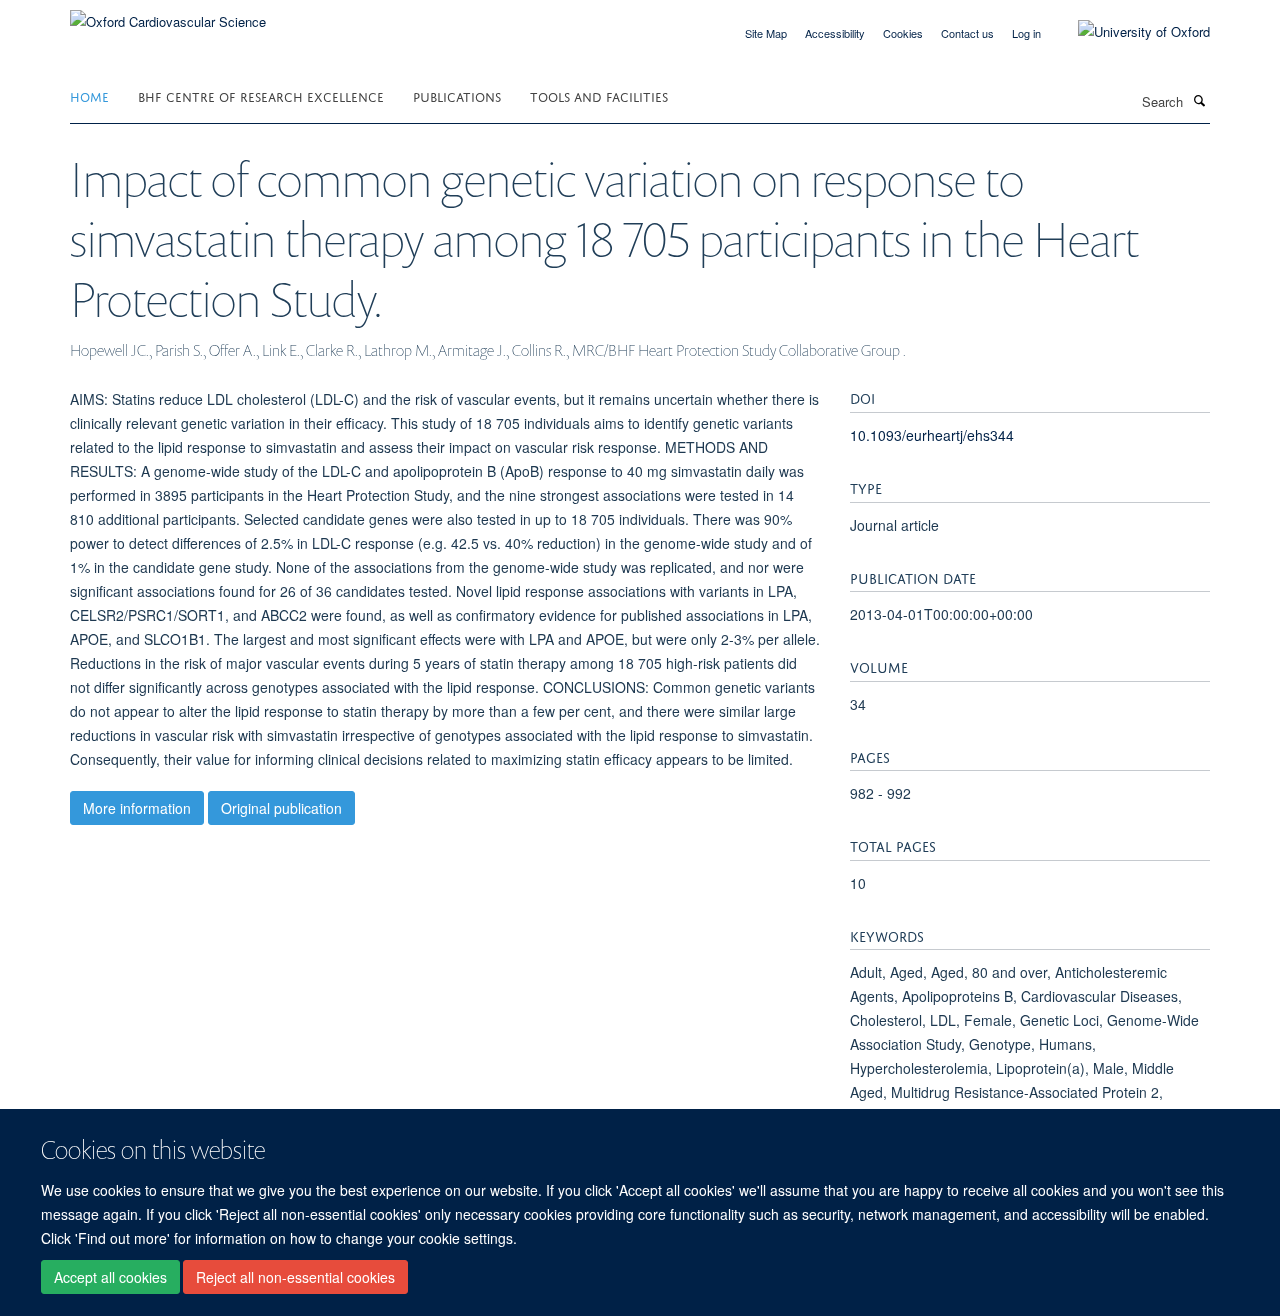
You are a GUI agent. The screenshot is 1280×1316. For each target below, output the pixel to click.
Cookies (903, 33)
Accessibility (835, 33)
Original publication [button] (281, 808)
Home (89, 95)
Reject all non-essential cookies (295, 1277)
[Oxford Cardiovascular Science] (168, 14)
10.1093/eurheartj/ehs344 (932, 435)
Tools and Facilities (599, 95)
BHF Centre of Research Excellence (261, 95)
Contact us (967, 33)
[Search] (1199, 100)
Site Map (766, 33)
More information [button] (137, 808)
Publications (457, 95)
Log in (1026, 33)
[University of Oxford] (1129, 32)
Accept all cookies (110, 1277)
